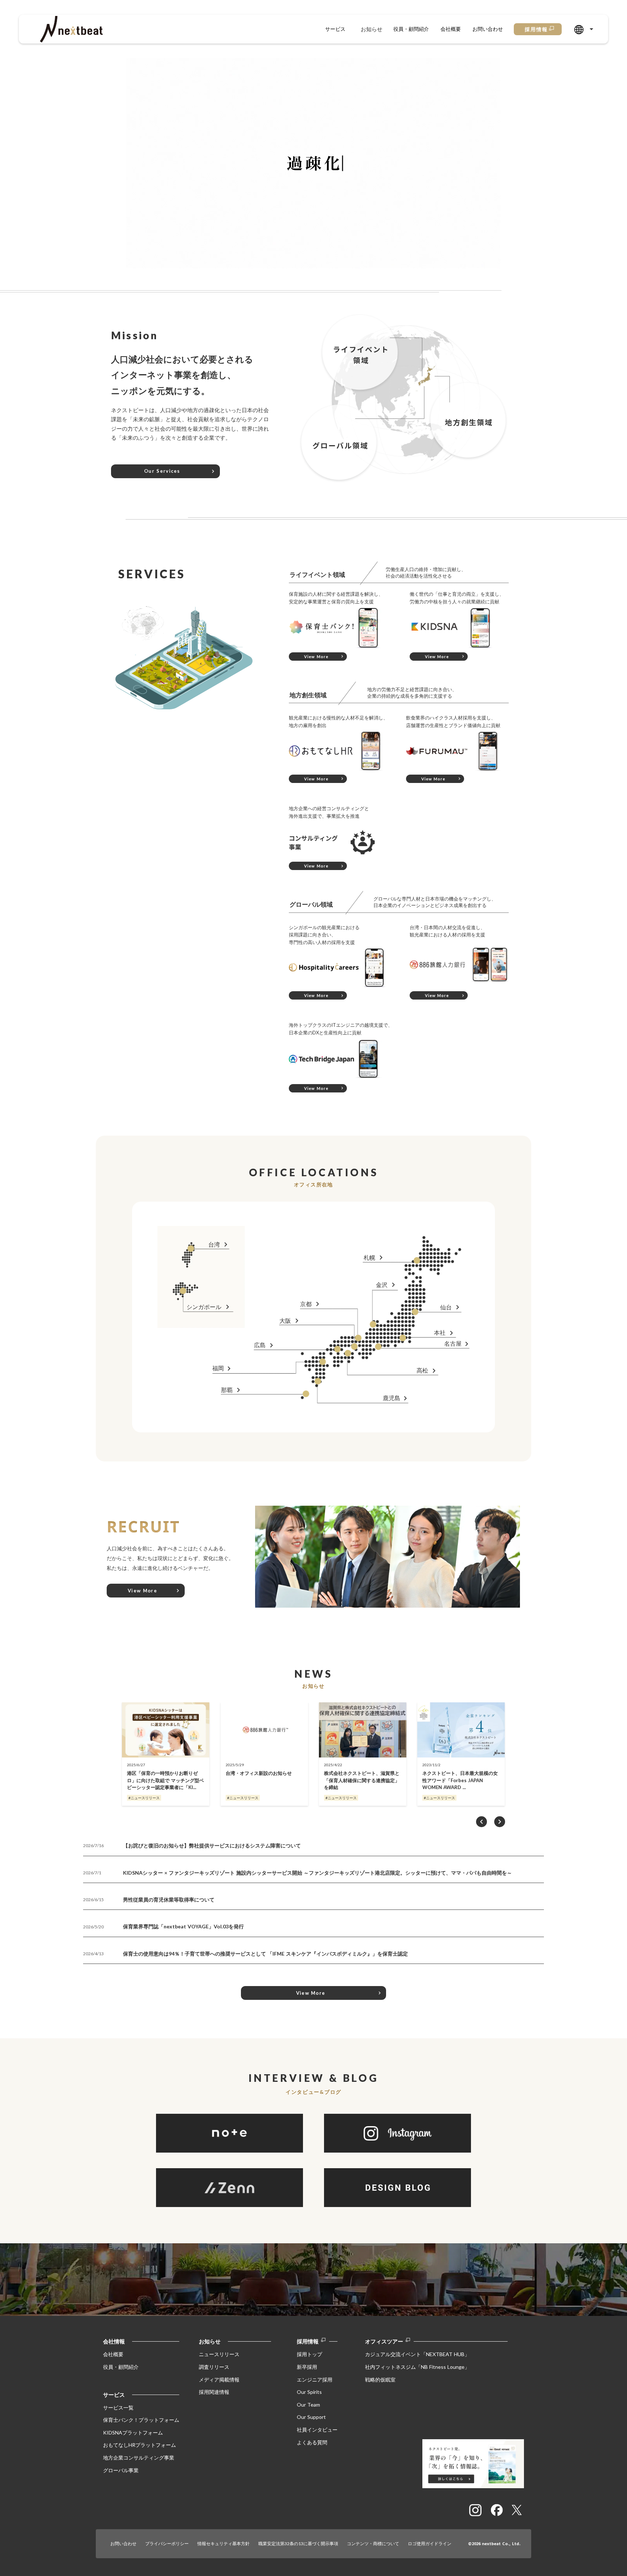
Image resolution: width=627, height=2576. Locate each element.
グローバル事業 (121, 2470)
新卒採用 (307, 2367)
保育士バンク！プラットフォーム (141, 2420)
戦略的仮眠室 (380, 2379)
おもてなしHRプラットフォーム (140, 2445)
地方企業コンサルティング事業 (139, 2458)
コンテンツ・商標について (373, 2544)
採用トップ (310, 2354)
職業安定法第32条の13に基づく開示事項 (298, 2544)
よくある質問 (312, 2442)
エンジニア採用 (315, 2379)
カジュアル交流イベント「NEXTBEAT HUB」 (417, 2354)
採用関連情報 (214, 2392)
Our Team (308, 2404)
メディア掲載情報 (219, 2379)
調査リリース (214, 2367)
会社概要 (451, 29)
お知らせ (372, 29)
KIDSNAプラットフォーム (133, 2432)
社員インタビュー (317, 2430)
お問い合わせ (488, 29)
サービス (335, 29)
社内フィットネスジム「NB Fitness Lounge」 (417, 2367)
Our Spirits (309, 2392)
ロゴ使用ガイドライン (430, 2544)
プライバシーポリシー (167, 2544)
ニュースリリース (219, 2354)
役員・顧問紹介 (411, 29)
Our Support (311, 2417)
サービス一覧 (118, 2407)
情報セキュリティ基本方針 (224, 2544)
